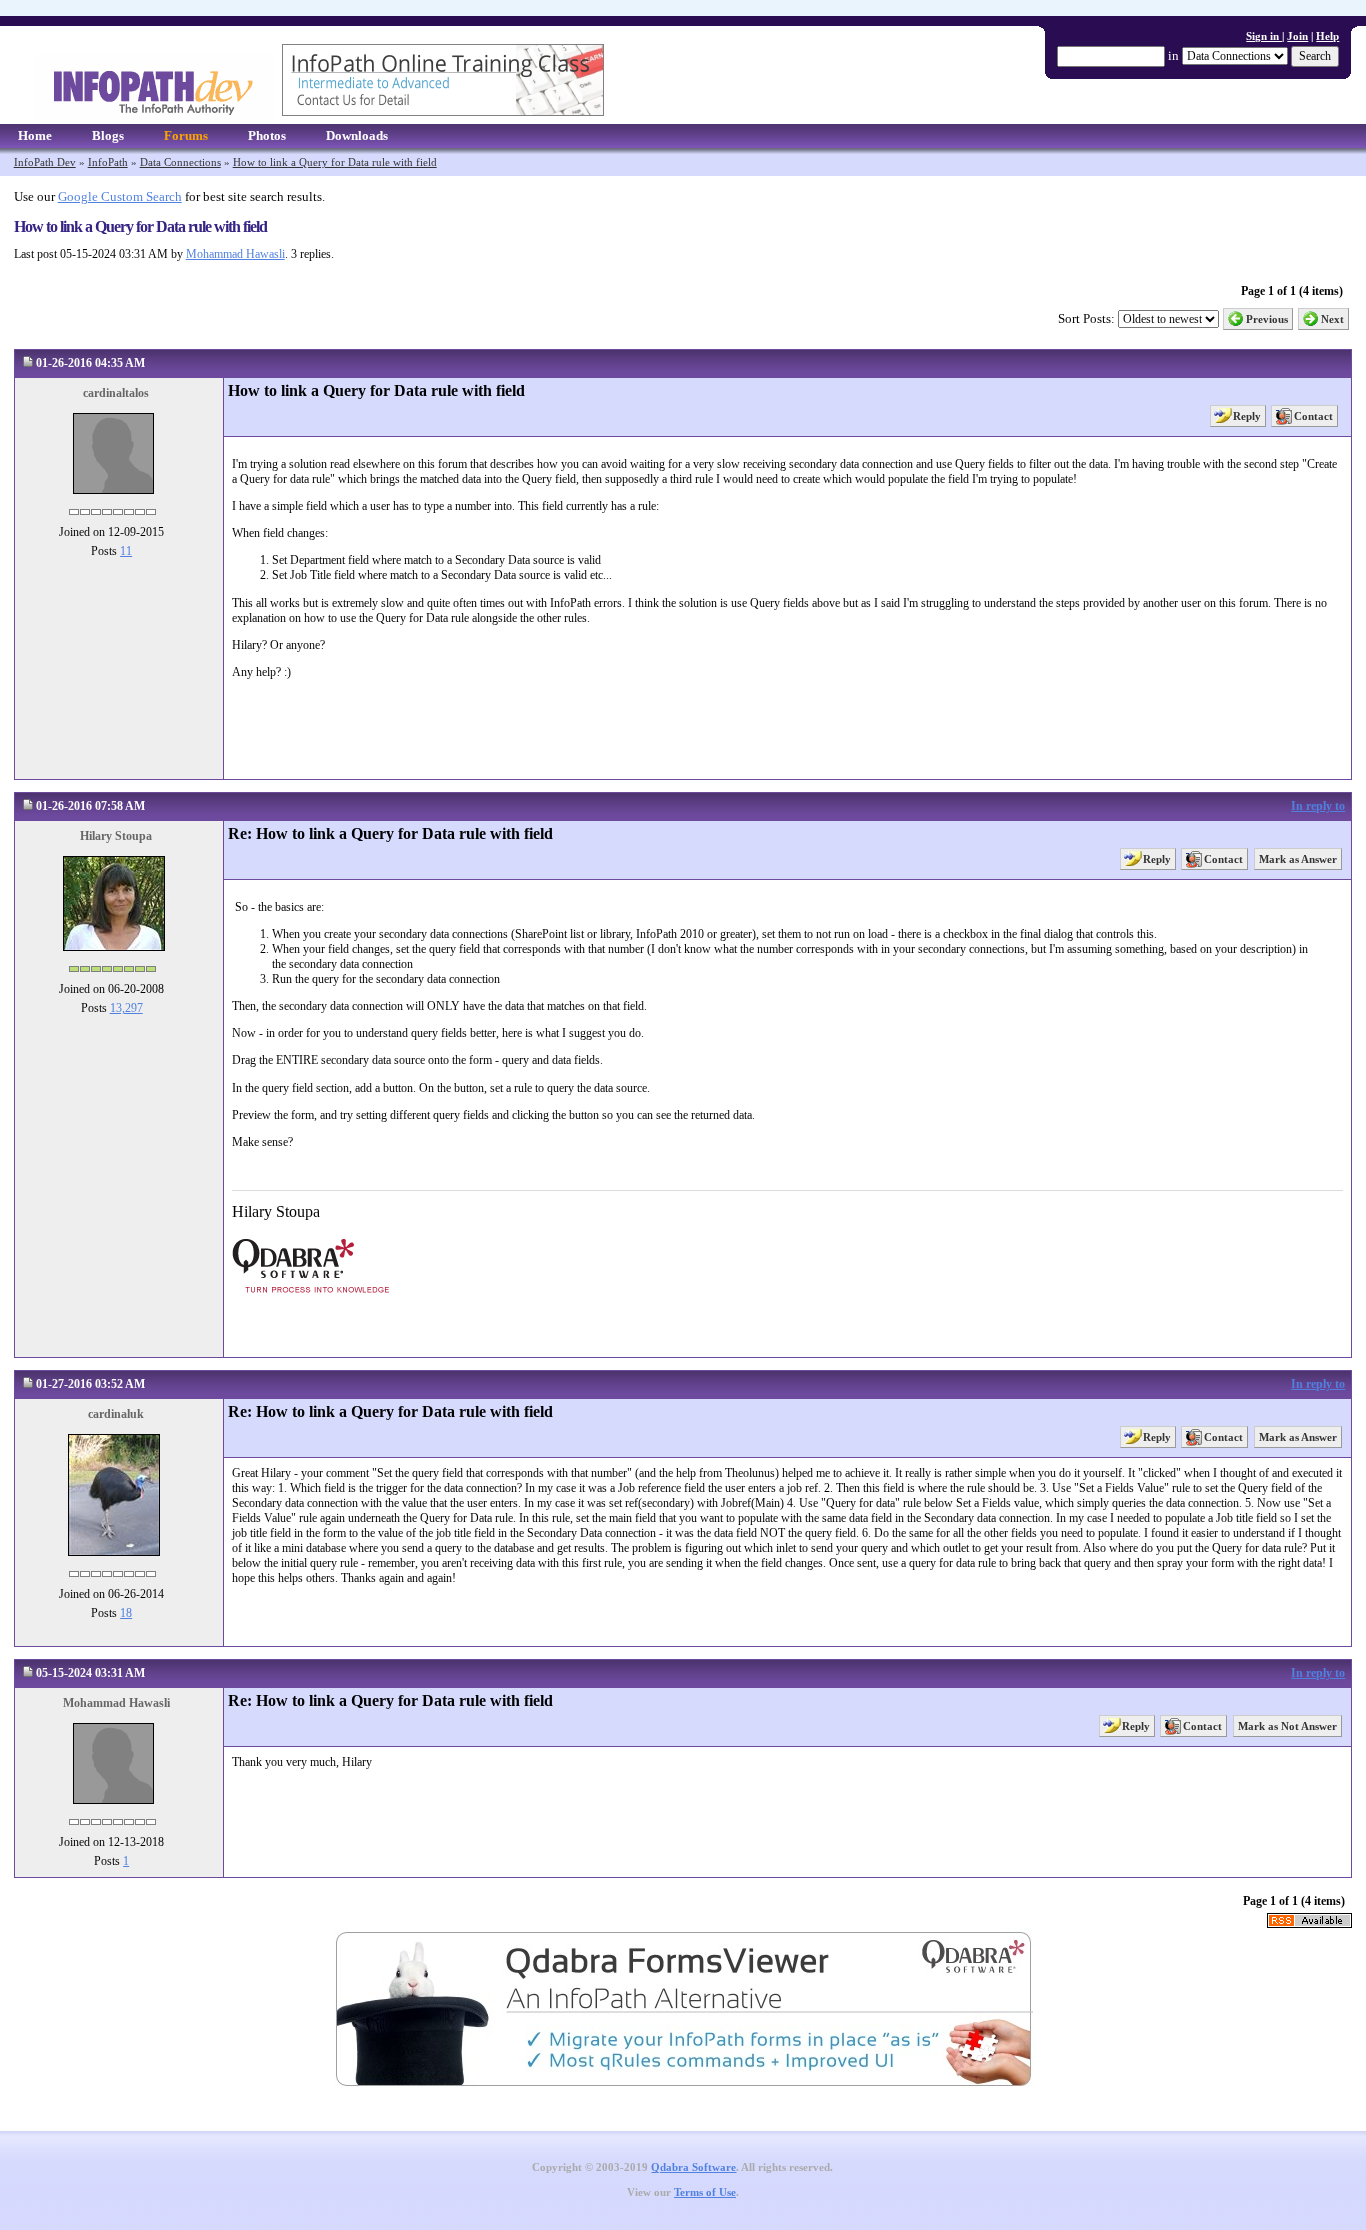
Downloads (357, 135)
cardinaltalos (116, 393)
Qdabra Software (693, 2167)
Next (1332, 319)
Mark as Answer (1298, 859)
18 (126, 1613)
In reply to (1318, 806)
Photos (267, 135)
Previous (1267, 319)
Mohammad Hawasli (235, 254)
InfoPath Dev (45, 162)
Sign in (1264, 36)
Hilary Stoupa (116, 836)
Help (1327, 36)
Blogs (108, 135)
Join (1297, 36)
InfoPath (108, 162)
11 (126, 551)
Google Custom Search (120, 196)
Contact (1313, 416)
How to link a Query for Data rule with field (335, 162)
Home (35, 135)
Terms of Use (705, 2192)
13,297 (126, 1008)
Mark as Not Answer (1287, 1726)
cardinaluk (116, 1414)
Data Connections (180, 162)
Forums (186, 135)
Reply (1247, 416)
